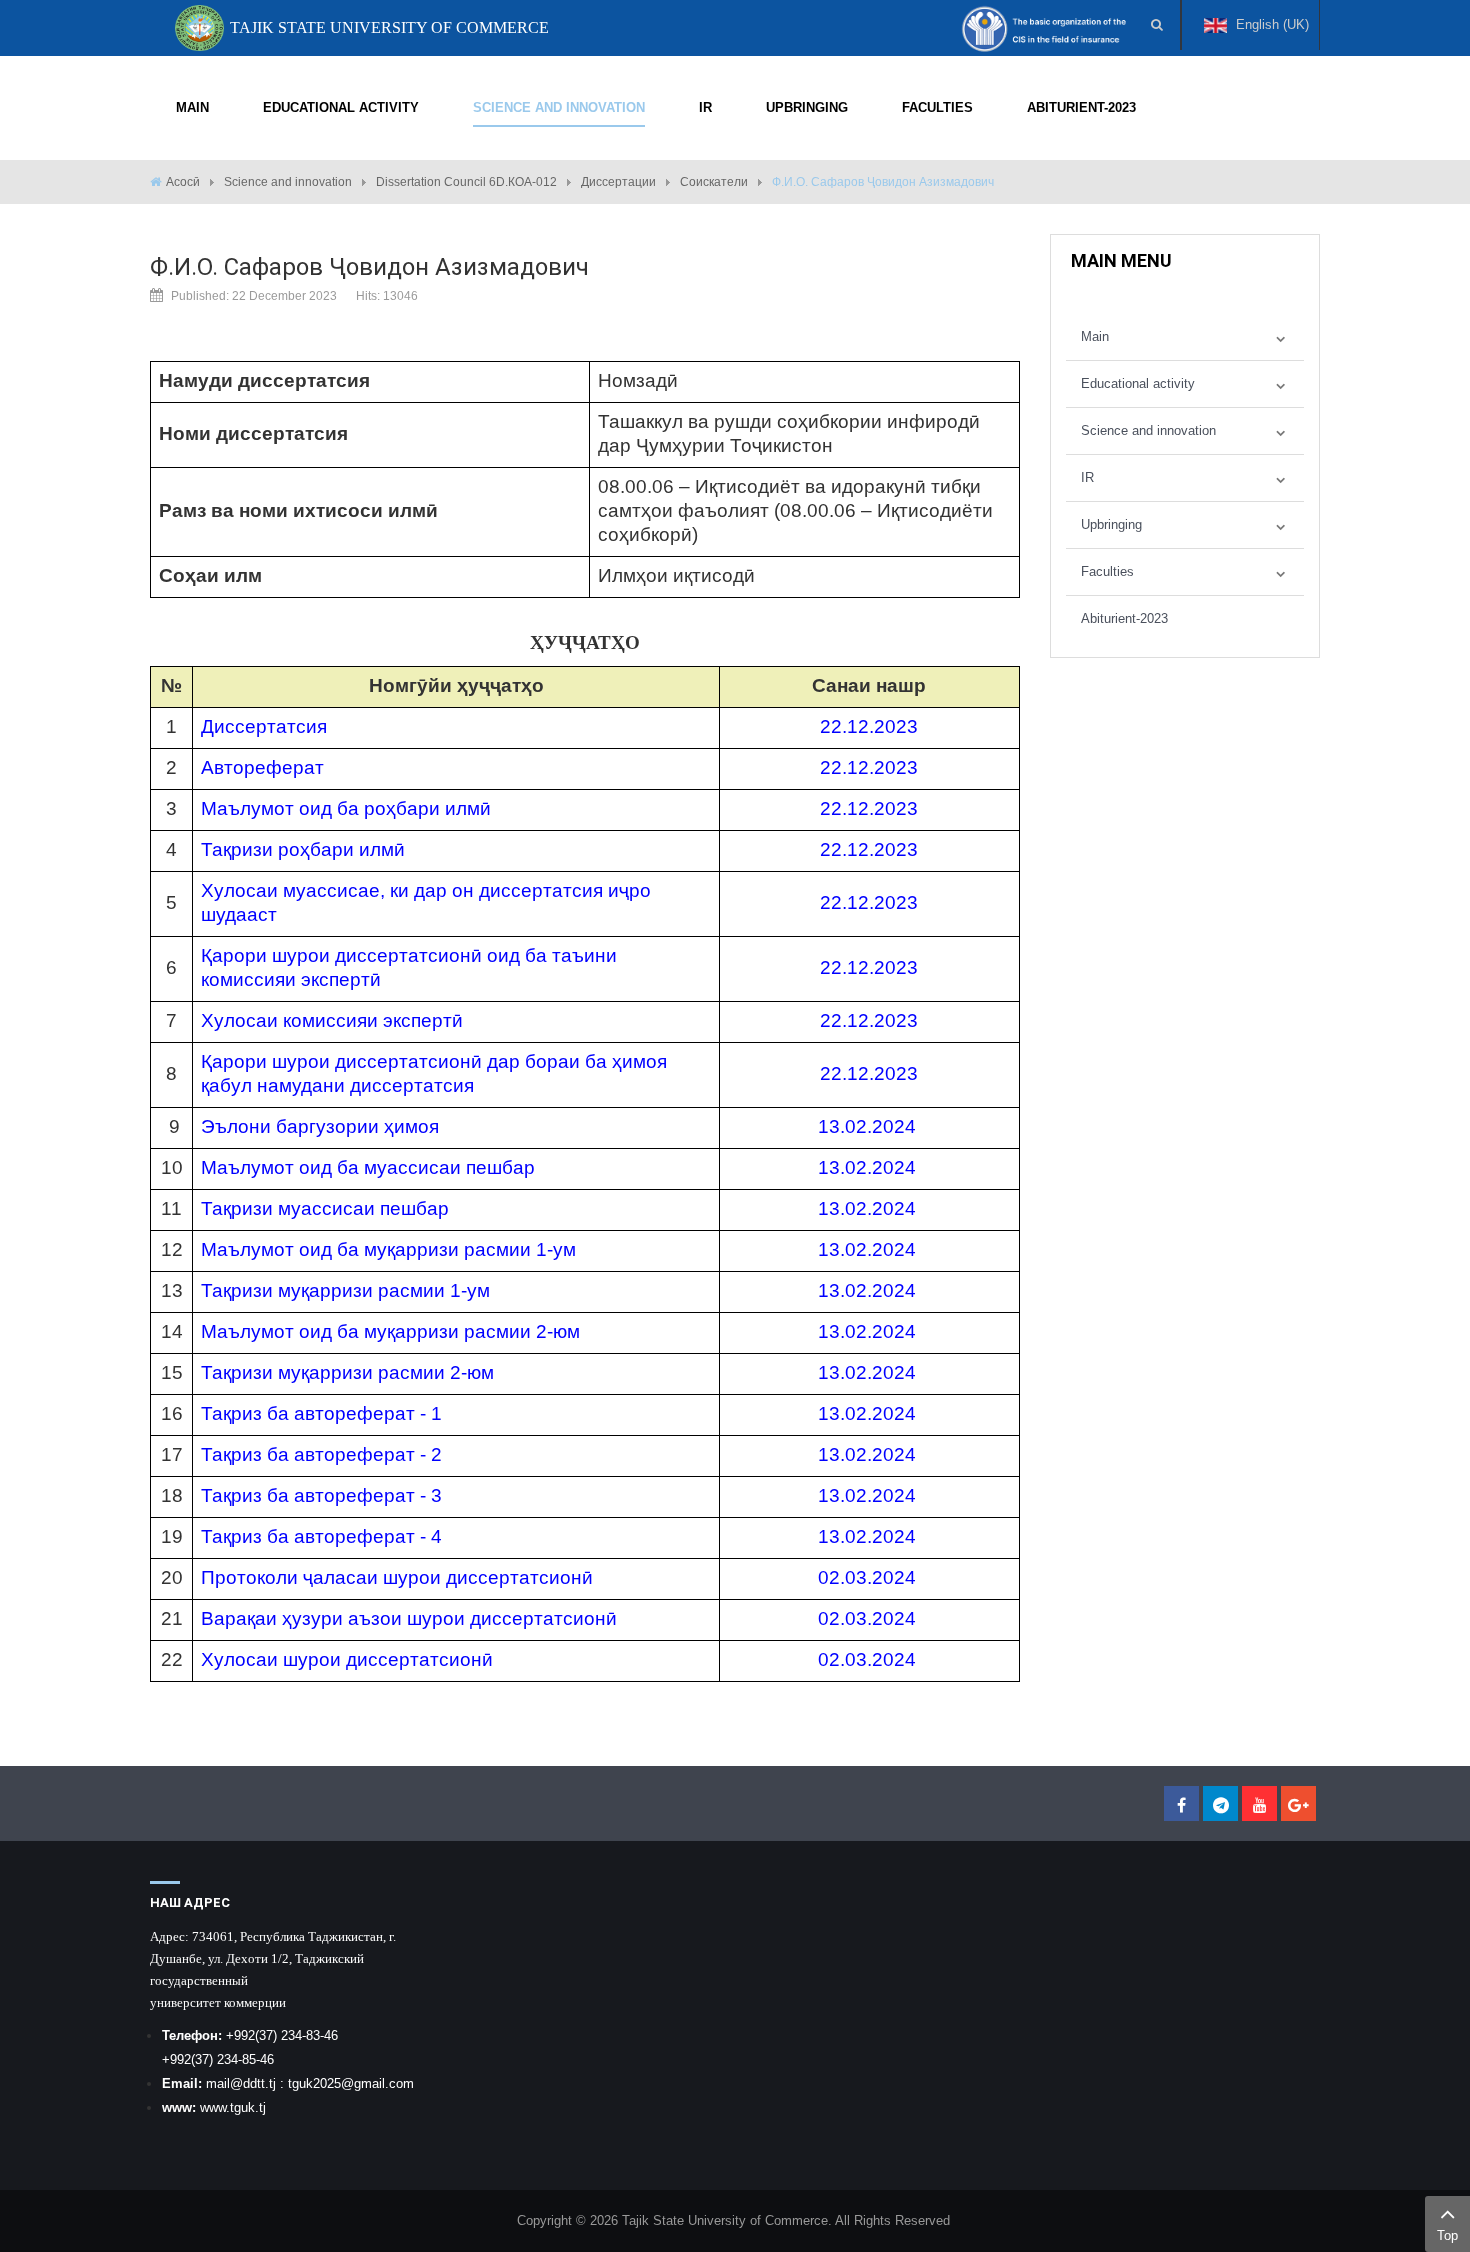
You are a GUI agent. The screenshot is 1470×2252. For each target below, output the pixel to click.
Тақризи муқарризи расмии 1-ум (345, 1290)
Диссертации (618, 182)
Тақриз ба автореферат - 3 (321, 1495)
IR (1087, 477)
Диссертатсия (264, 726)
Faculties (1107, 571)
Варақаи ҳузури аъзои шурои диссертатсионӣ (409, 1618)
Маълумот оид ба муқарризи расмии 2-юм (390, 1331)
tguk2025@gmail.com (351, 2083)
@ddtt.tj (255, 2083)
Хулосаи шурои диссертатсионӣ (347, 1659)
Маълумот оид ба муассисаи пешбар (368, 1167)
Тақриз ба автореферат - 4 (321, 1536)
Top (1447, 2235)
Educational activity (1138, 383)
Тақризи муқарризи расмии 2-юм (347, 1372)
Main (1095, 336)
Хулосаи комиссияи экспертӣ (332, 1020)
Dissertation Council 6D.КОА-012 (466, 182)
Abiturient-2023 (1124, 618)
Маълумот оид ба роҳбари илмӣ (346, 808)
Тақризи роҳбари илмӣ (303, 849)
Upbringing (1111, 524)
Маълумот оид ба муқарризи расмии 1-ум (388, 1249)
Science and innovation (288, 182)
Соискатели (714, 182)
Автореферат (262, 767)
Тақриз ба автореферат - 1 (321, 1413)
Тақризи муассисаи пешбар (325, 1208)
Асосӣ (183, 182)
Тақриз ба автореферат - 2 (321, 1454)
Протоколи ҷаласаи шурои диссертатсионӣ (397, 1577)
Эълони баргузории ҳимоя (320, 1126)
